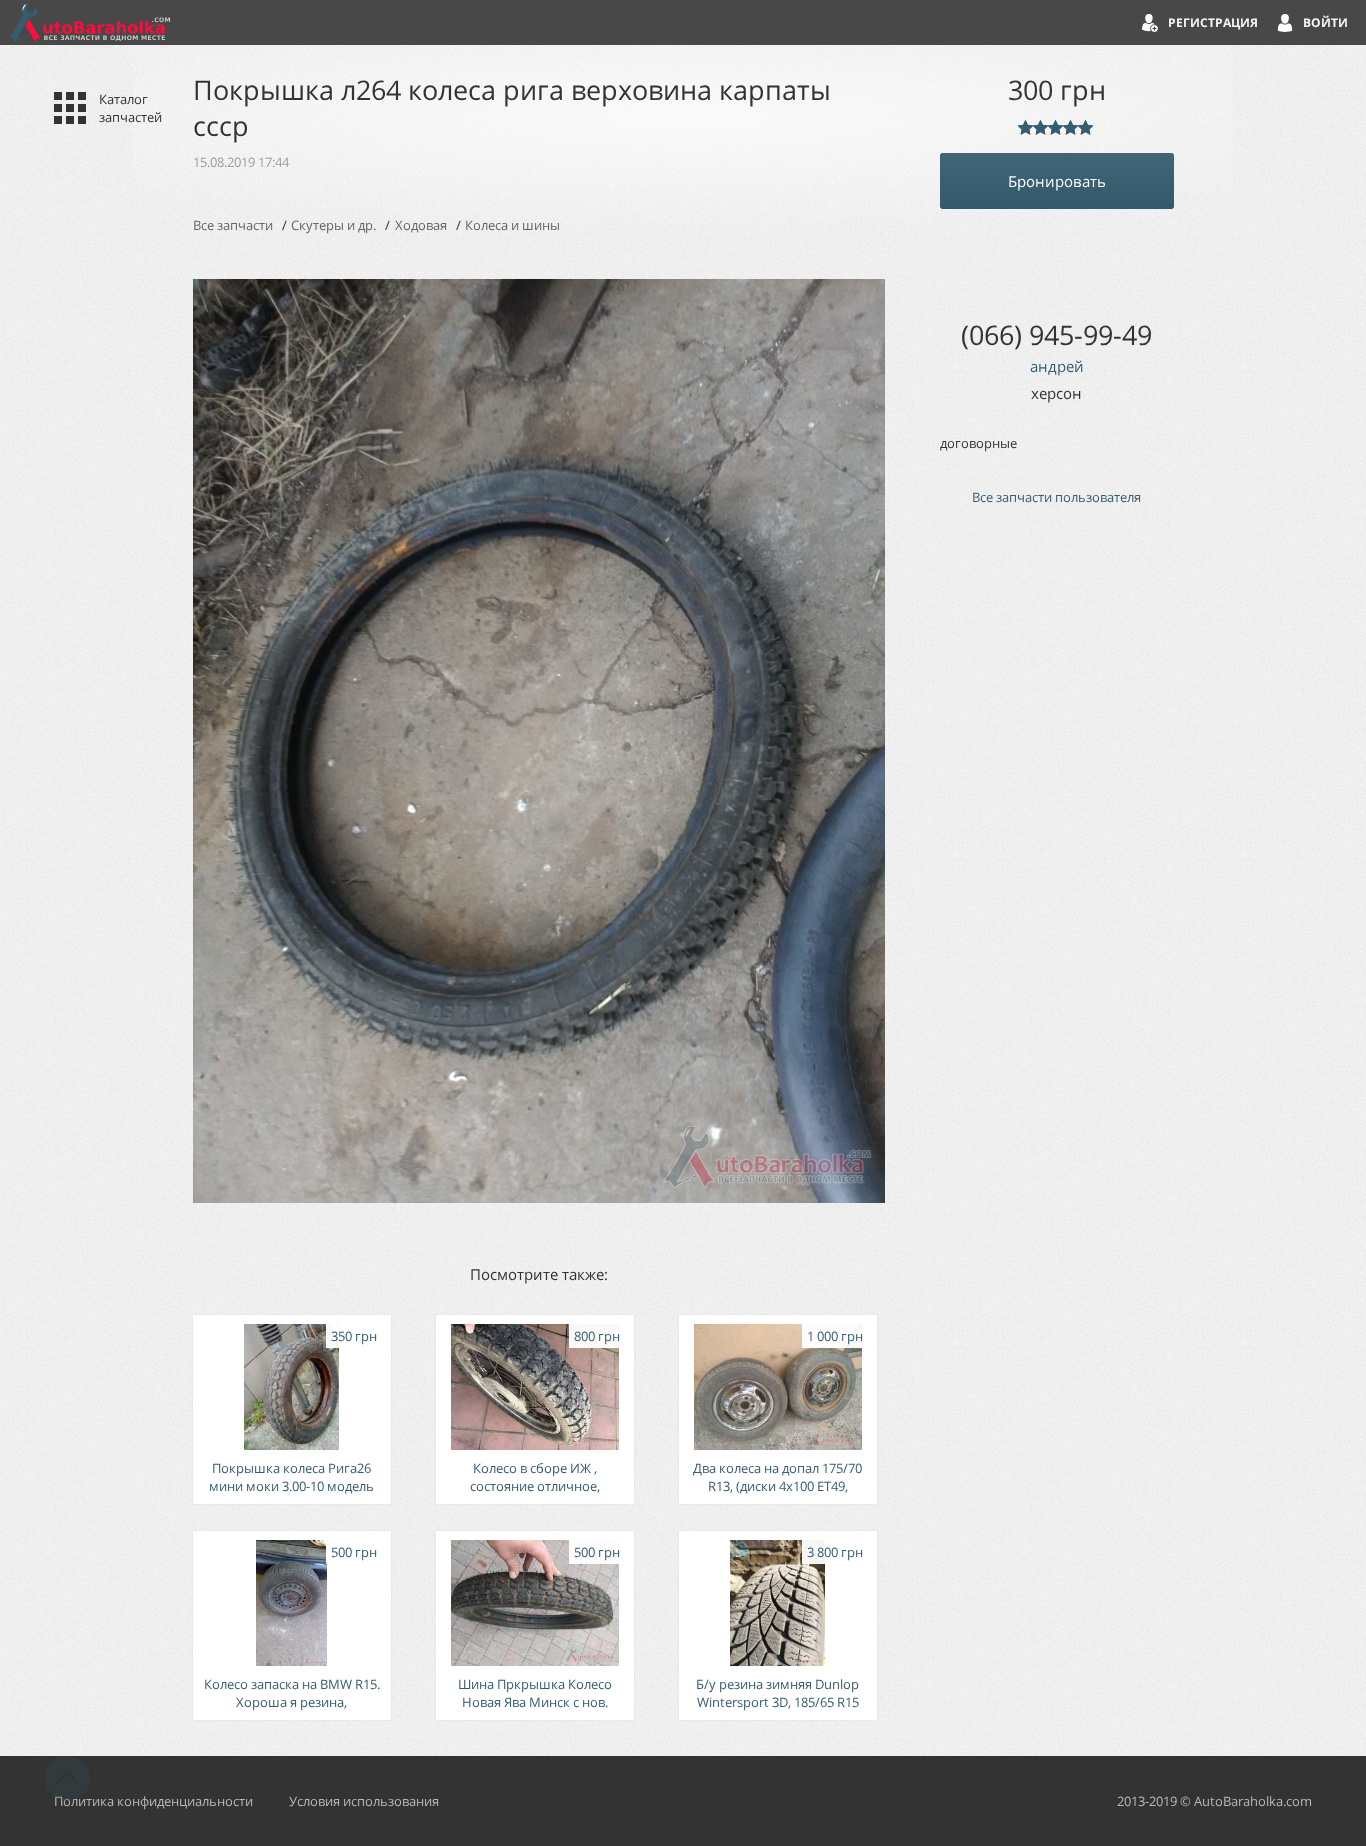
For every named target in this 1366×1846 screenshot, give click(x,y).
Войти (1325, 22)
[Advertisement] (1057, 860)
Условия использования (364, 1801)
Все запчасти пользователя (1056, 497)
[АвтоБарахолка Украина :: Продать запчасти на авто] (90, 22)
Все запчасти (233, 225)
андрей (1057, 366)
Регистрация (1213, 22)
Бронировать (1057, 181)
